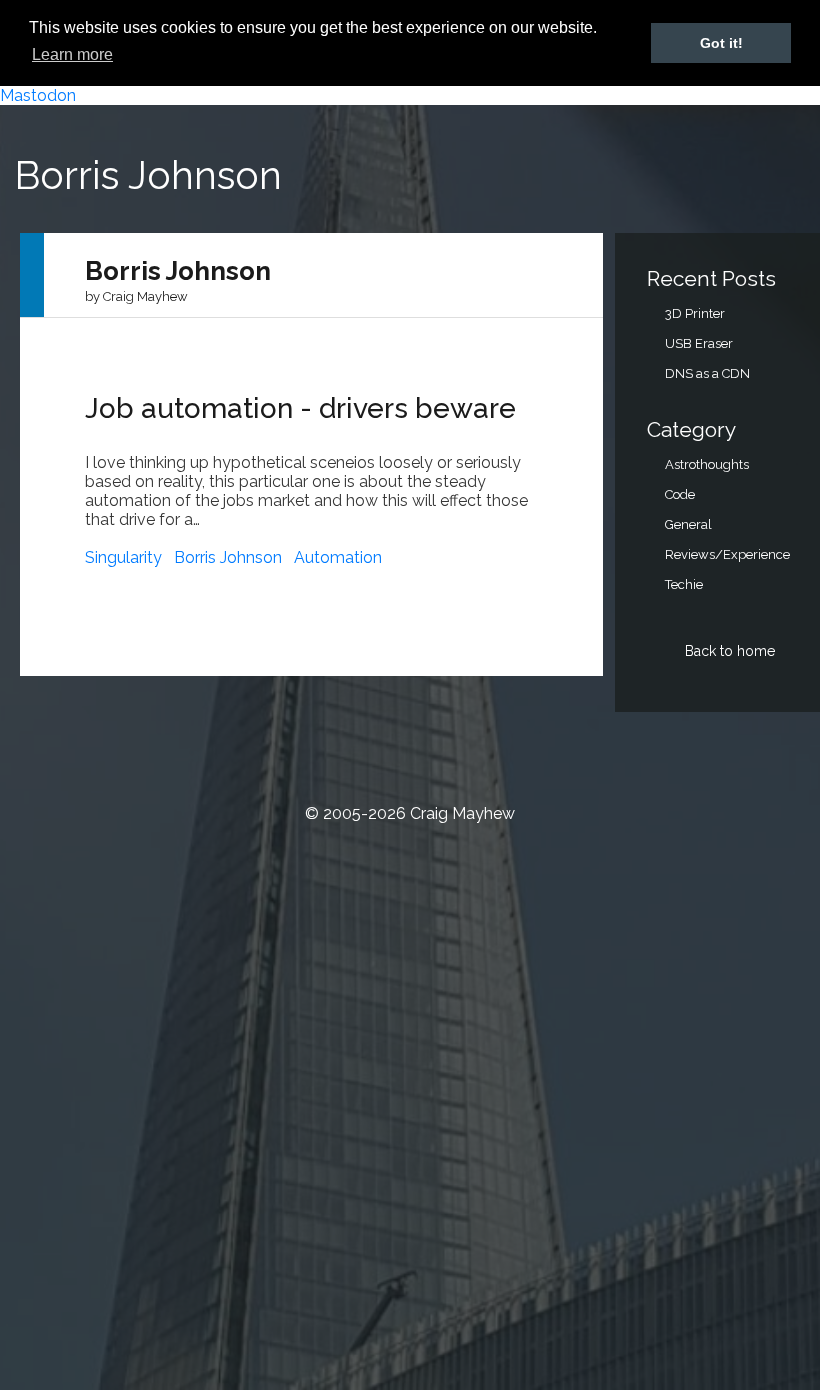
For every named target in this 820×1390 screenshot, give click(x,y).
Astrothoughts (707, 464)
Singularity (123, 557)
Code (680, 494)
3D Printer (695, 313)
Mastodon (38, 95)
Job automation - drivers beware (300, 408)
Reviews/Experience (727, 554)
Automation (338, 557)
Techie (684, 584)
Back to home (730, 651)
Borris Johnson (228, 557)
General (688, 524)
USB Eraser (699, 343)
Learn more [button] (72, 54)
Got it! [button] (721, 43)
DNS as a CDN (707, 373)
